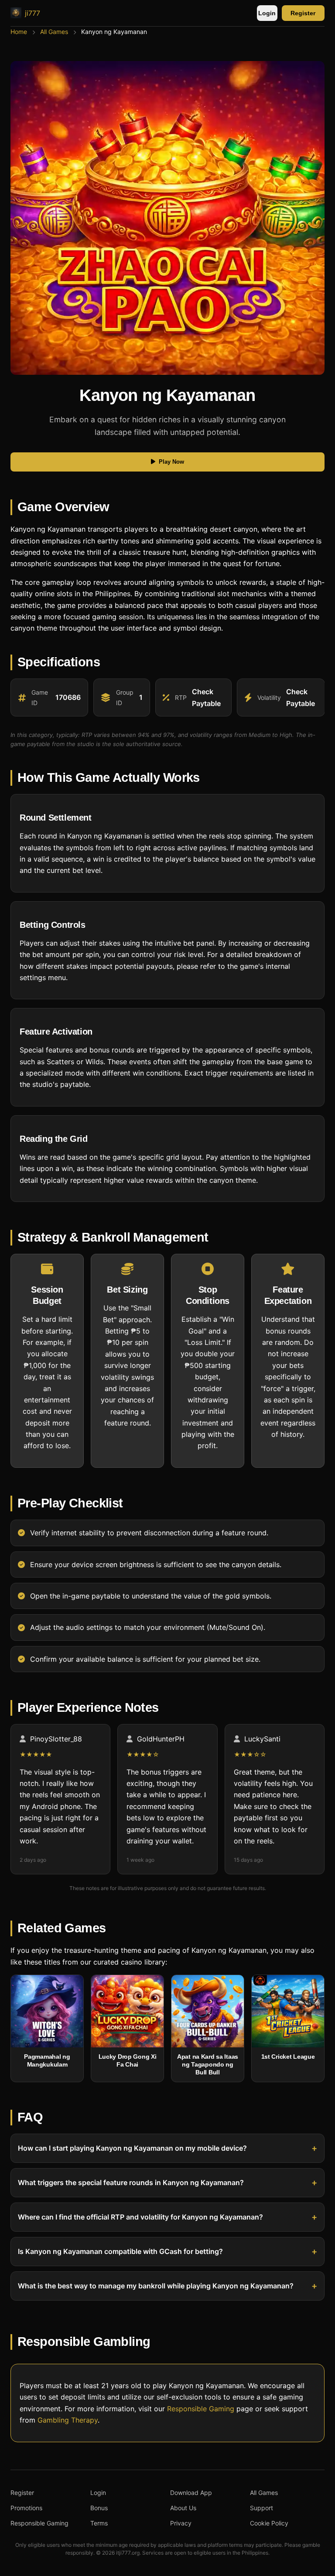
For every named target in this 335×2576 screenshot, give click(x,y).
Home (19, 32)
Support (262, 2508)
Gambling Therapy (68, 2420)
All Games (54, 32)
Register (303, 13)
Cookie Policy (269, 2523)
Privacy (181, 2523)
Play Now (171, 462)
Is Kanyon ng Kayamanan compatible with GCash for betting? (120, 2252)
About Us (183, 2508)
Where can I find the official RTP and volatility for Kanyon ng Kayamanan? (140, 2217)
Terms (99, 2523)
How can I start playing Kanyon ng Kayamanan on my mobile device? (132, 2148)
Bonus (99, 2508)
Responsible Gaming (201, 2408)
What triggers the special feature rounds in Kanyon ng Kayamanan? (131, 2183)
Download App (191, 2493)
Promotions (26, 2508)
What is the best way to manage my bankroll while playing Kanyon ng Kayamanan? (156, 2286)
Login (267, 13)
